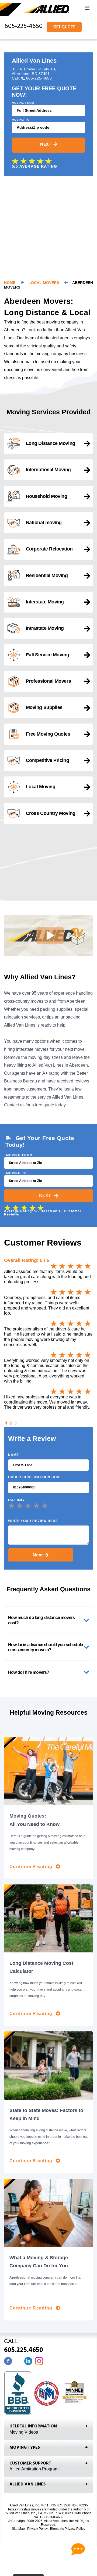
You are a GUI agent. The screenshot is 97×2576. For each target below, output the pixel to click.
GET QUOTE (64, 28)
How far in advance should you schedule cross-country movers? (45, 1647)
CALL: (24, 2347)
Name (13, 1455)
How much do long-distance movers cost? (41, 1620)
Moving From (23, 103)
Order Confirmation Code (35, 1477)
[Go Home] (35, 10)
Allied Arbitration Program (34, 2469)
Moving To (21, 120)
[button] (87, 9)
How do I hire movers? (29, 1672)
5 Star (46, 1505)
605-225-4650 (24, 27)
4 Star (37, 1505)
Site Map (18, 2529)
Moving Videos (24, 2432)
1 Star (12, 1505)
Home (10, 283)
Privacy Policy (37, 2529)
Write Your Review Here (33, 1521)
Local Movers (44, 283)
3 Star (29, 1505)
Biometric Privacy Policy (68, 2529)
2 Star (21, 1505)
